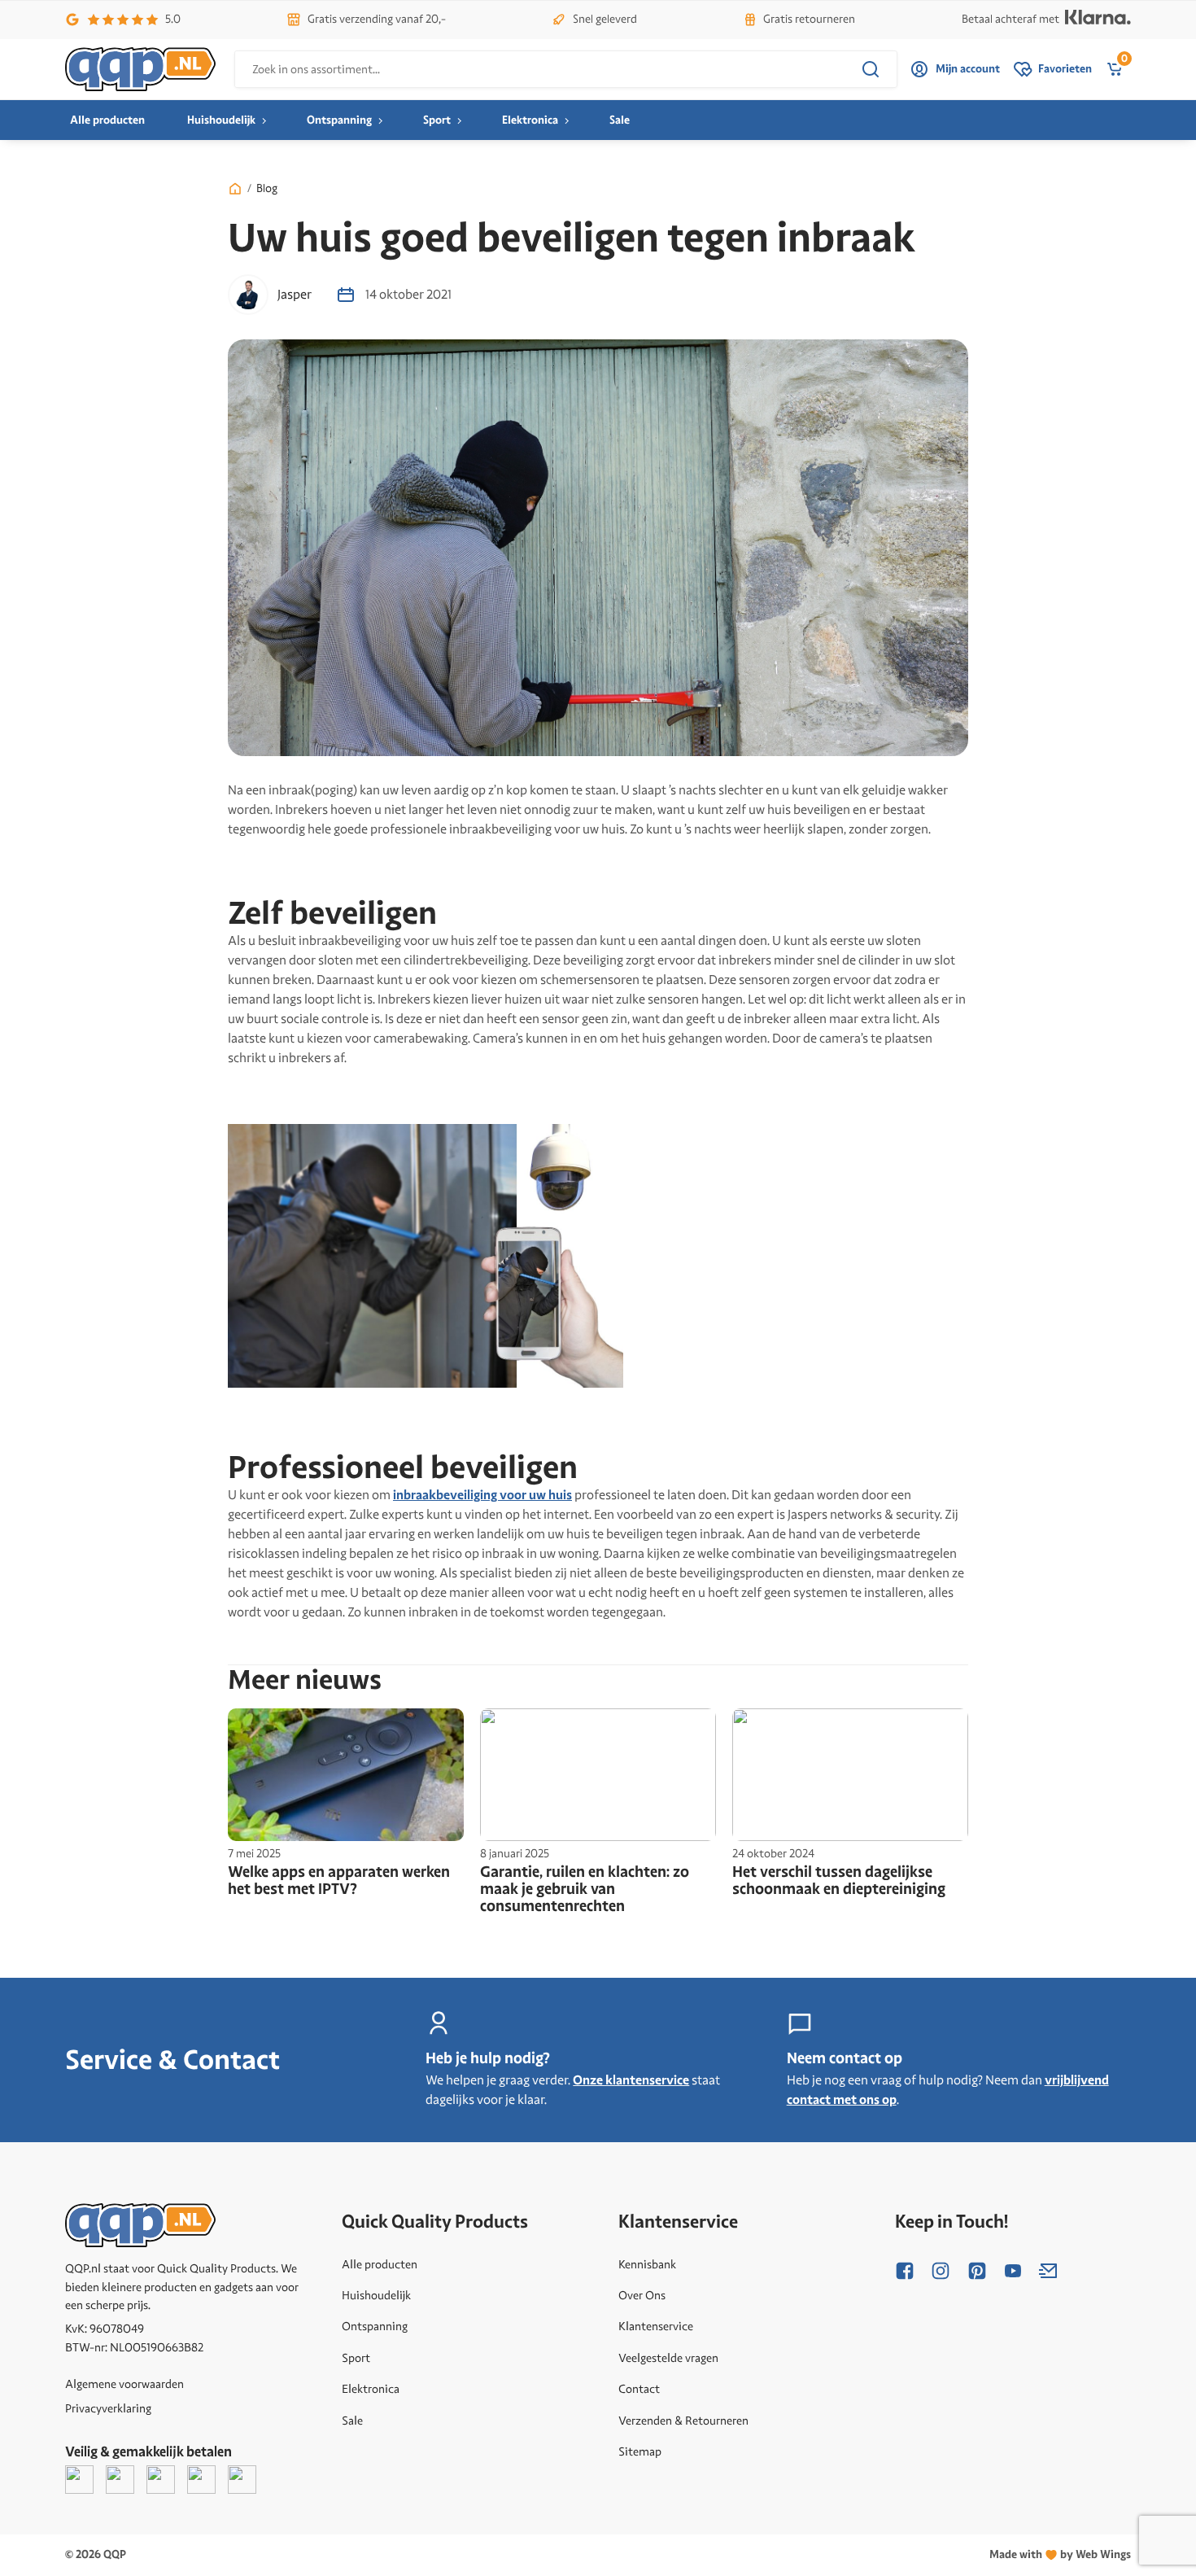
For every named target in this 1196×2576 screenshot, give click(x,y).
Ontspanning (339, 120)
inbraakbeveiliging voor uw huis (482, 1495)
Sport (437, 120)
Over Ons (642, 2295)
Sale (620, 120)
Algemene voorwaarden (124, 2384)
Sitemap (640, 2451)
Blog (267, 188)
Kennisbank (647, 2264)
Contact (639, 2389)
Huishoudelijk (221, 120)
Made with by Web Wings (1060, 2554)
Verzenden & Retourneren (683, 2421)
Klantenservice (656, 2326)
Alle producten (107, 120)
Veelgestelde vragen (668, 2358)
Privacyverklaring (108, 2408)
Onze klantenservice (631, 2080)
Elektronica (530, 120)
